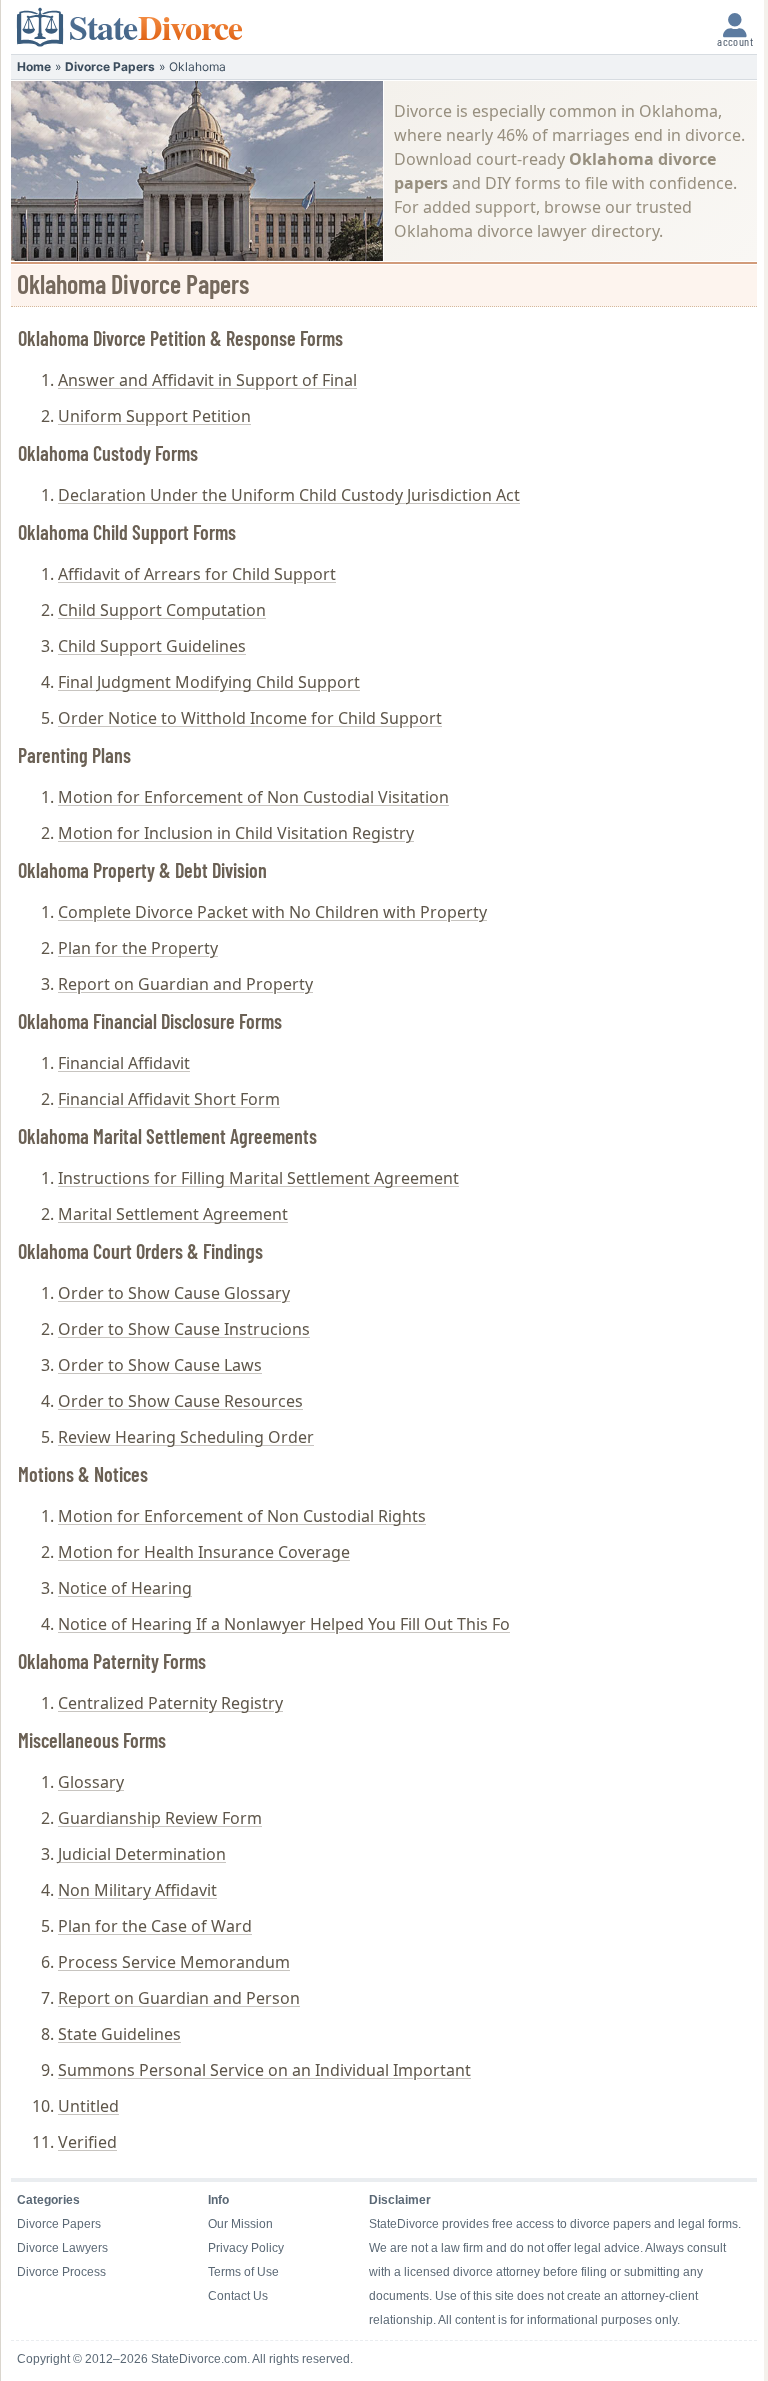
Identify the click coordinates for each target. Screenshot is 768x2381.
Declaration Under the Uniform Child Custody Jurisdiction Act (289, 495)
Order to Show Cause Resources (180, 1401)
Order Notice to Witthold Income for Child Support (250, 718)
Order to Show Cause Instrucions (184, 1329)
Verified (87, 2142)
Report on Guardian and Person (179, 1998)
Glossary (91, 1782)
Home (34, 66)
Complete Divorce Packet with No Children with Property (272, 912)
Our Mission (240, 2224)
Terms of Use (243, 2272)
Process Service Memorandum (174, 1962)
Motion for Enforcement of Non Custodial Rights (242, 1516)
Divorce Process (61, 2272)
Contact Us (238, 2296)
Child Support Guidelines (152, 646)
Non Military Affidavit (137, 1890)
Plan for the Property (138, 948)
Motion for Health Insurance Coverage (204, 1552)
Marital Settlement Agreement (173, 1214)
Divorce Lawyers (62, 2248)
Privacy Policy (246, 2248)
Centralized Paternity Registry (170, 1703)
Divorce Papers (110, 66)
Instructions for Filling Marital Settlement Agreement (258, 1178)
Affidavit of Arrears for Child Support (197, 574)
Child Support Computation (162, 610)
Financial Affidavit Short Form (169, 1099)
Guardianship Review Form (160, 1818)
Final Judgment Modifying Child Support (209, 682)
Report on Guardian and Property (185, 984)
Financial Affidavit (124, 1063)
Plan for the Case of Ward (155, 1926)
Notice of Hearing (125, 1588)
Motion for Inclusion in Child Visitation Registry (236, 833)
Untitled (88, 2106)
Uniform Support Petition (154, 416)
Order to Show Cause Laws (160, 1365)
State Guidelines (119, 2034)
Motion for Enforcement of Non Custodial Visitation (253, 797)
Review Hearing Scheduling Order (186, 1437)
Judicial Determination (142, 1854)
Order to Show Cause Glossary (174, 1293)
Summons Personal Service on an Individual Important (264, 2070)
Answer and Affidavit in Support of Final (207, 380)
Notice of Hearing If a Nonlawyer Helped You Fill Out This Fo (284, 1624)
